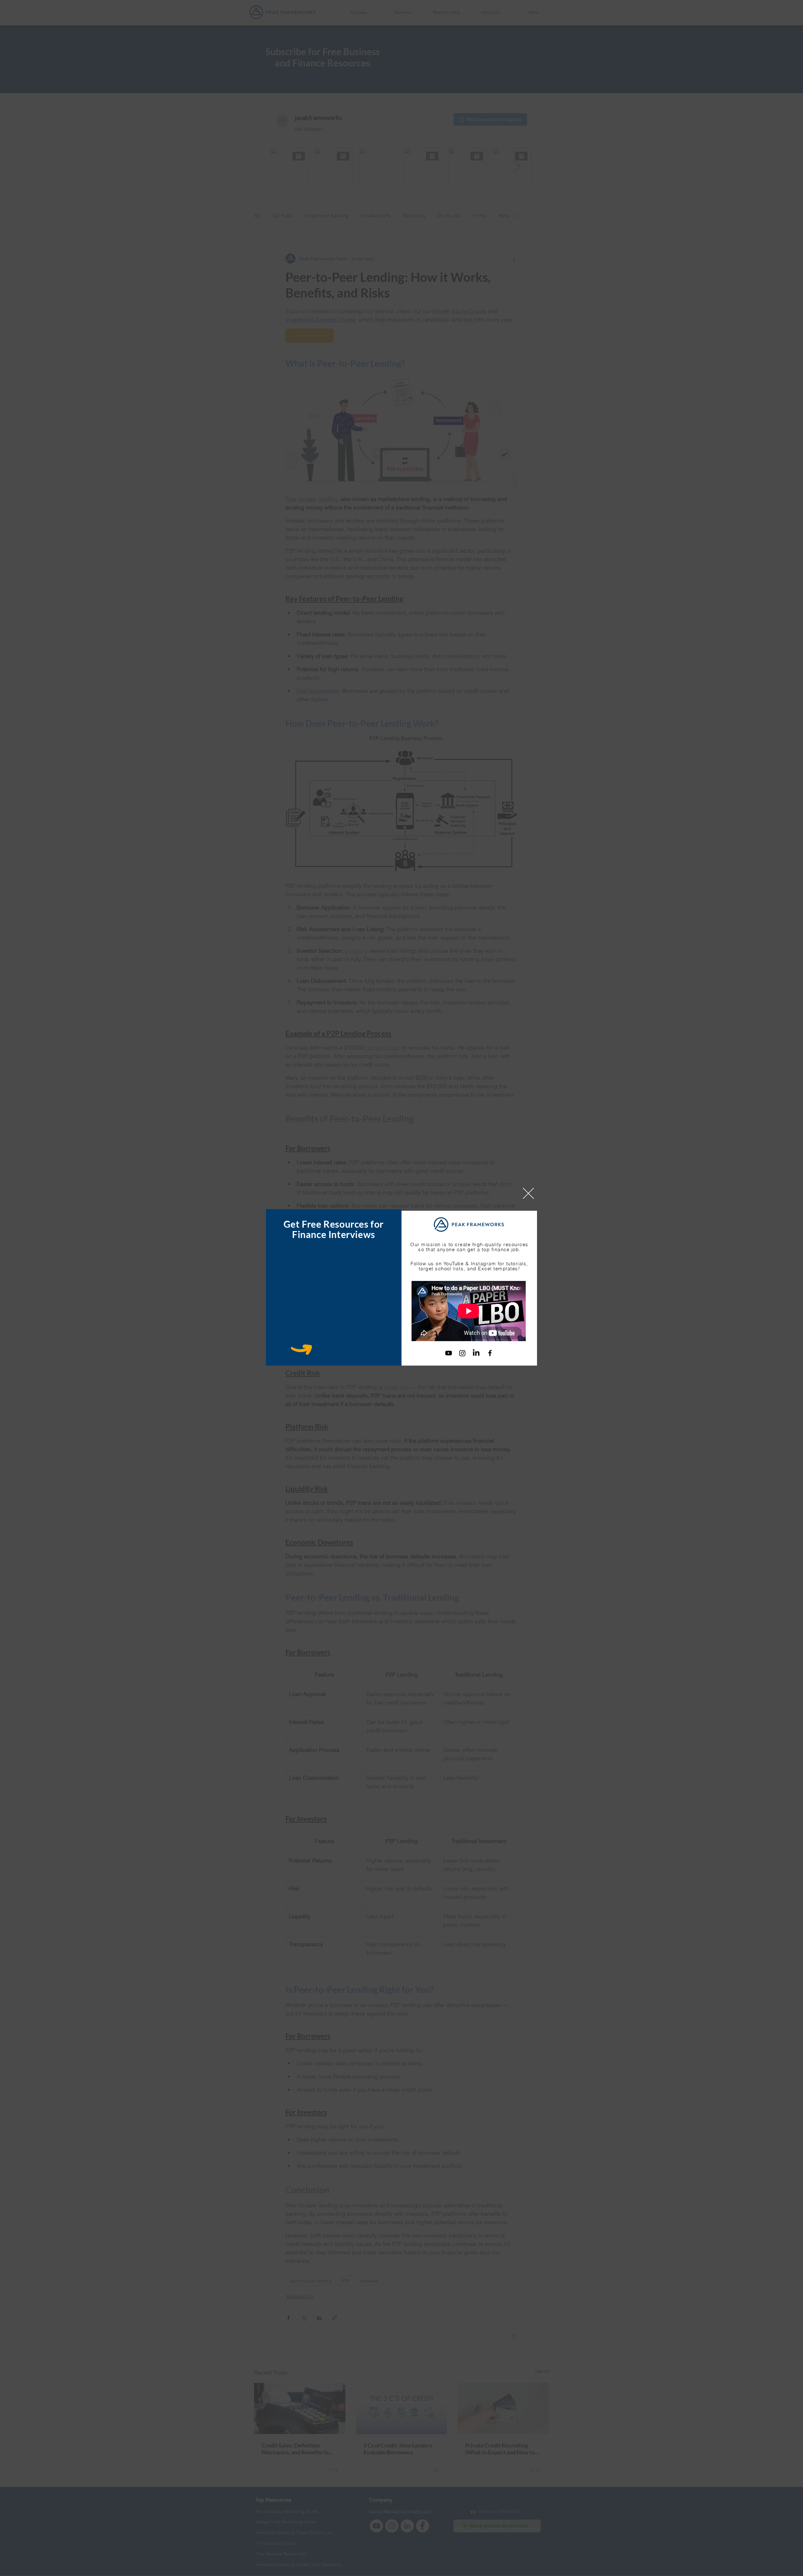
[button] (528, 1193)
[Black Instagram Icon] (462, 1353)
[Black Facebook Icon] (490, 1353)
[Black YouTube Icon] (449, 1353)
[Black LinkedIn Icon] (476, 1353)
